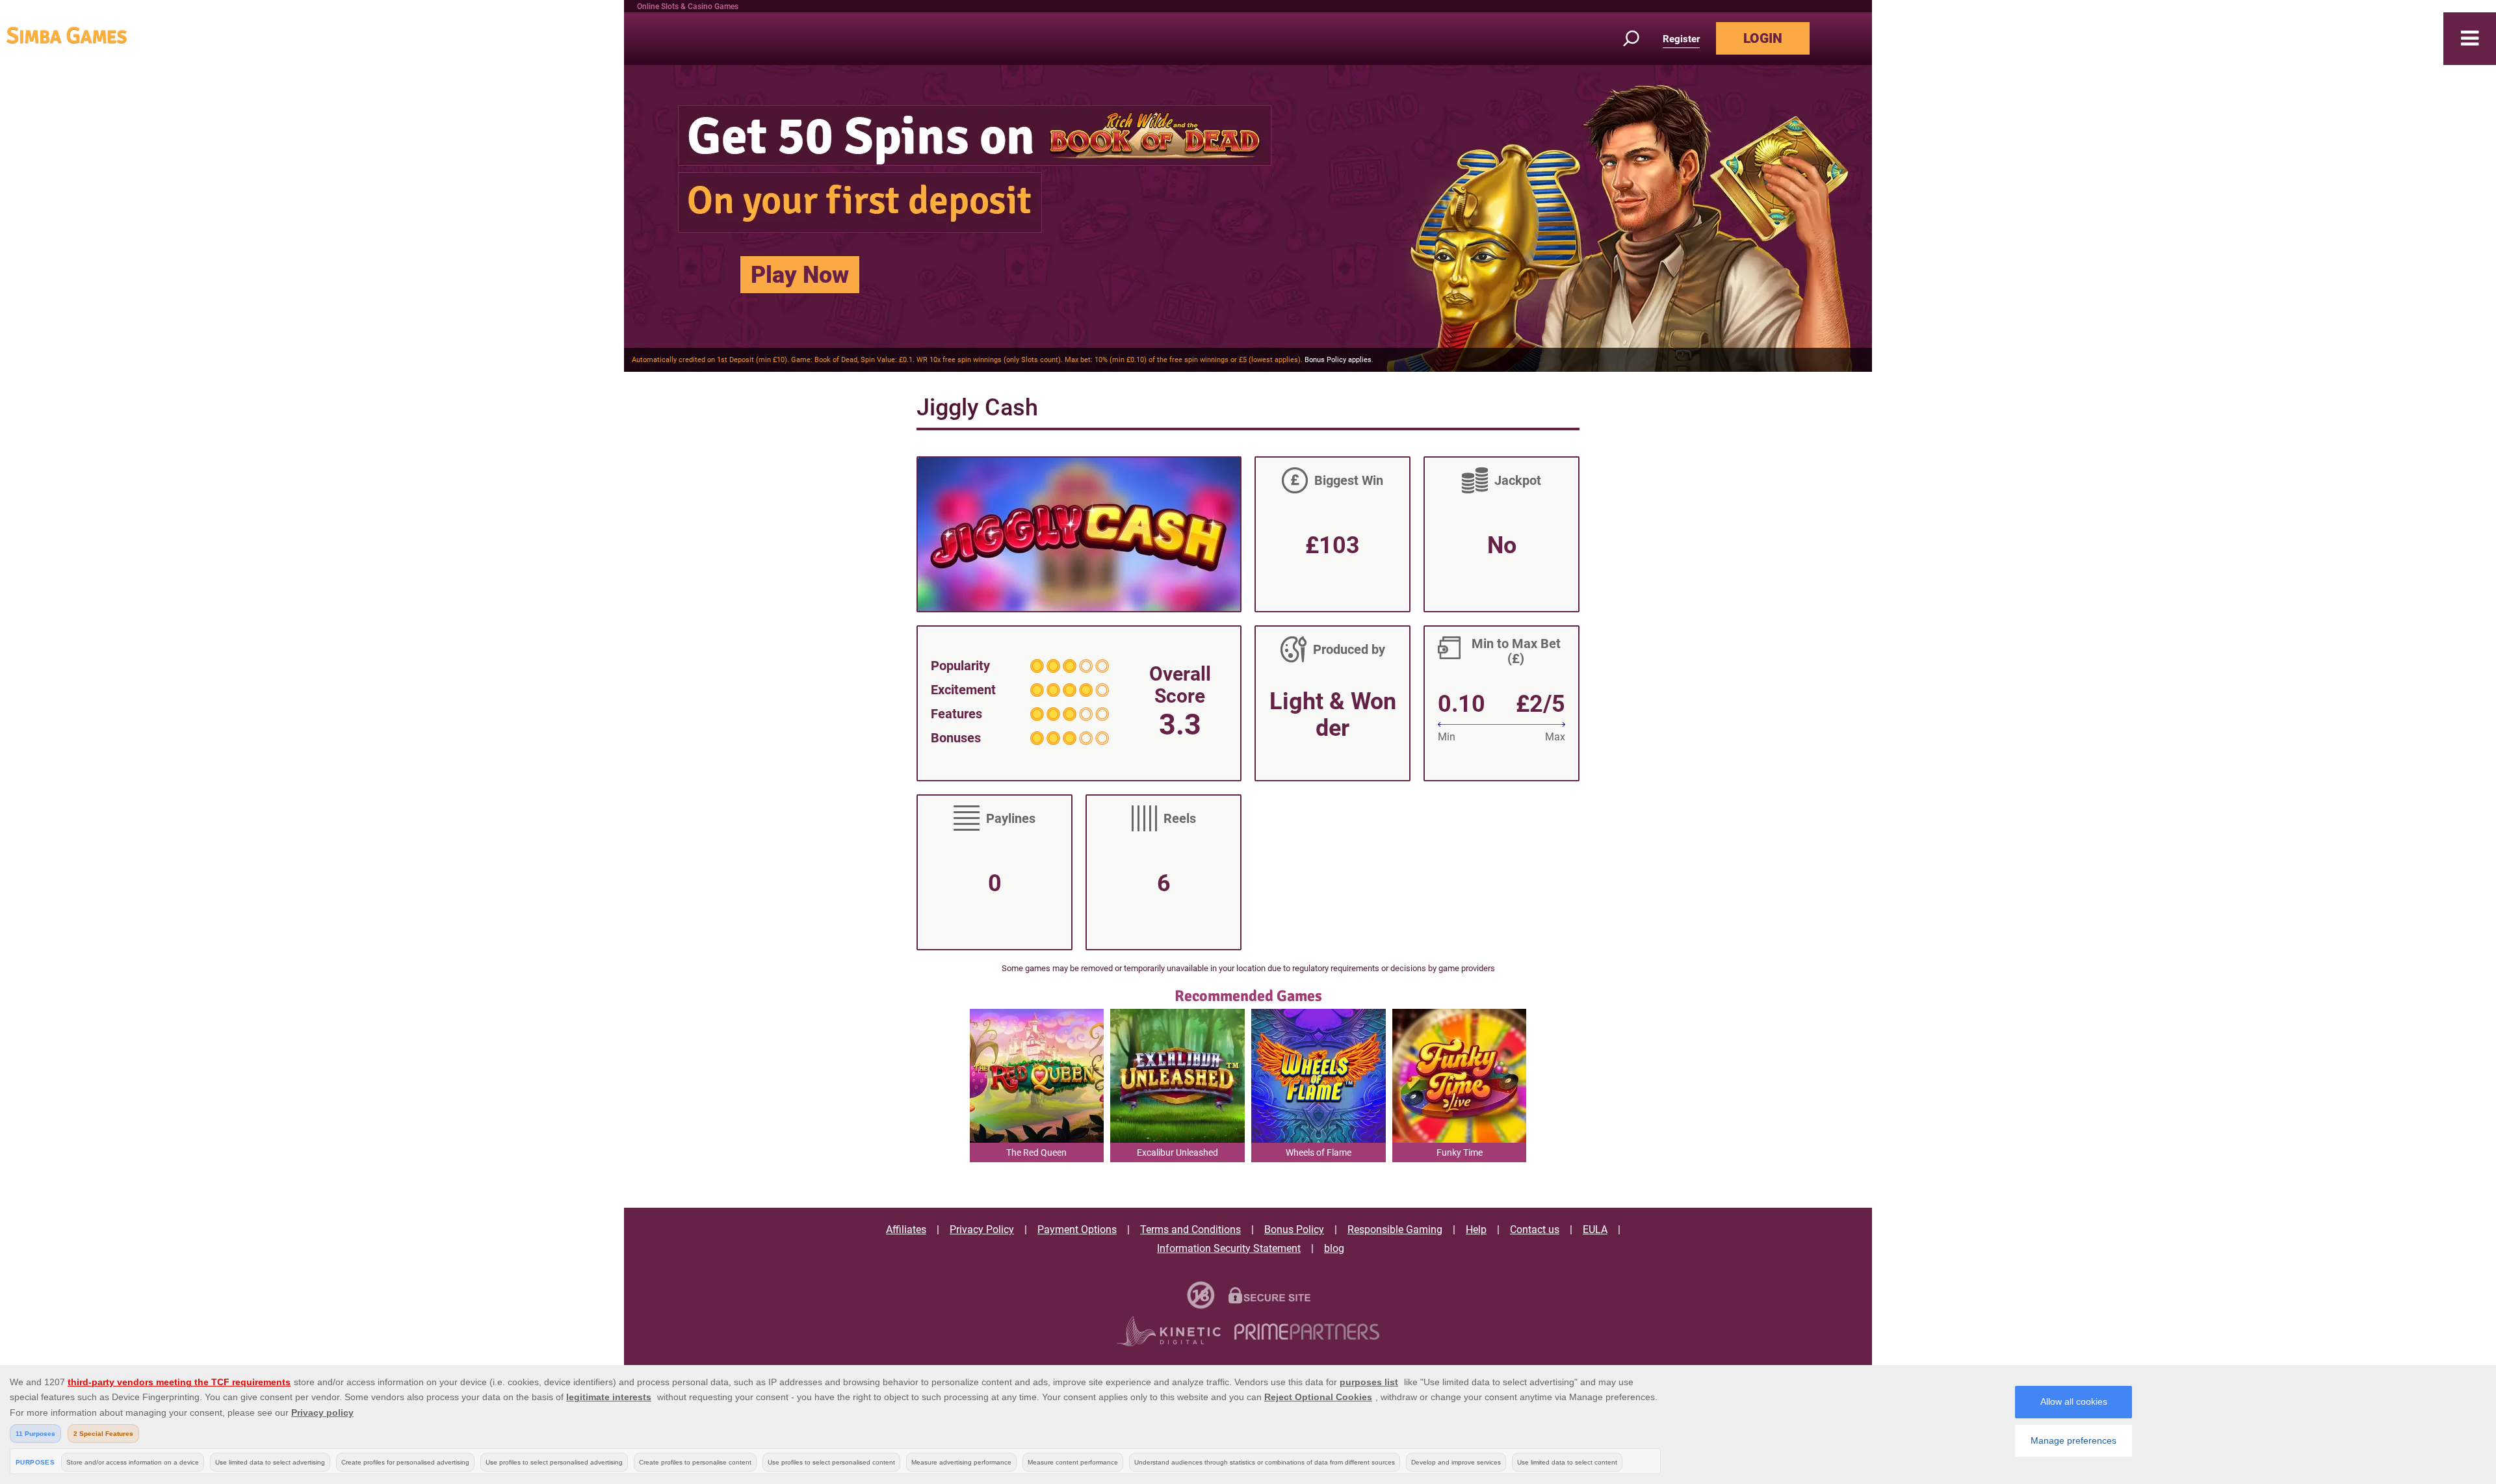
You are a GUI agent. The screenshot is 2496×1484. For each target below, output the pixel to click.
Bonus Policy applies (1338, 360)
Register (1681, 39)
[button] (2470, 39)
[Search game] (1639, 39)
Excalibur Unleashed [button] (1177, 1152)
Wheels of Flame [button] (1319, 1152)
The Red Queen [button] (1036, 1152)
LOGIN (1763, 38)
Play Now (800, 275)
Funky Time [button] (1460, 1152)
